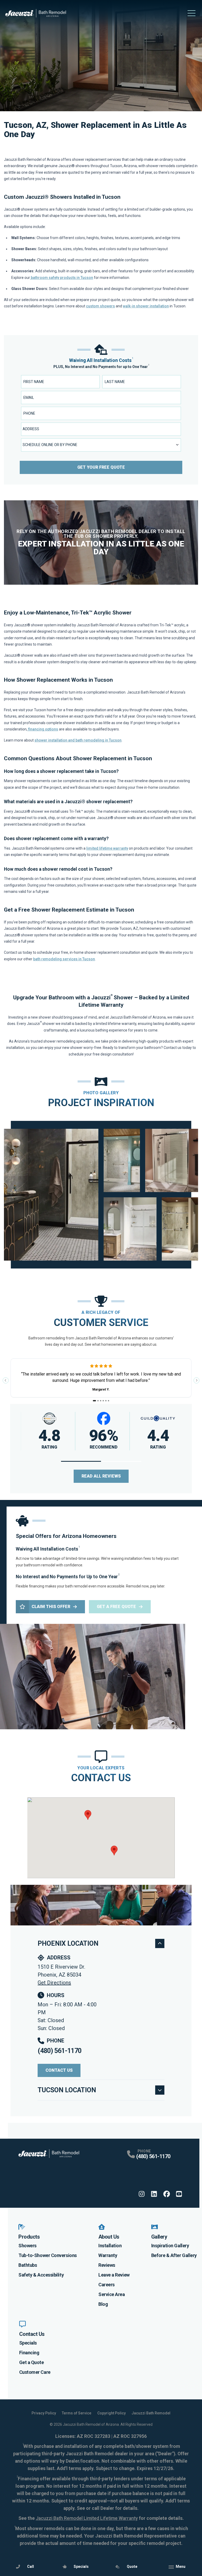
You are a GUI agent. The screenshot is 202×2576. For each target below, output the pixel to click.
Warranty (108, 2255)
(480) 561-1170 (59, 2051)
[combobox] (101, 429)
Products (29, 2237)
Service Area (112, 2294)
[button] (81, 1461)
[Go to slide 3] (101, 1401)
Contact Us (59, 2070)
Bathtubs (28, 2265)
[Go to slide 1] (95, 1401)
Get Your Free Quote (101, 467)
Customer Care (35, 2372)
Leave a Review (114, 2275)
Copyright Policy (112, 2413)
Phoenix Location (68, 1943)
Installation (110, 2246)
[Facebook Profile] (167, 2194)
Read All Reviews (101, 1476)
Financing (29, 2353)
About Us (109, 2237)
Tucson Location (67, 2090)
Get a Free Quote (116, 1607)
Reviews (107, 2265)
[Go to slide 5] (106, 1401)
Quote (132, 2567)
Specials (28, 2343)
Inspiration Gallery (170, 2246)
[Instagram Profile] (142, 2194)
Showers (27, 2246)
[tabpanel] (101, 1195)
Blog (103, 2304)
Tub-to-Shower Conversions (48, 2255)
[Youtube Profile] (179, 2194)
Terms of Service (77, 2413)
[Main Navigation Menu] (191, 13)
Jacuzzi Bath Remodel (151, 2413)
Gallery (159, 2237)
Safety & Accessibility (41, 2275)
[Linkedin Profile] (154, 2194)
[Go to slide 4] (103, 1401)
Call (31, 2567)
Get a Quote (32, 2362)
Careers (107, 2285)
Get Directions (54, 1983)
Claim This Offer (51, 1607)
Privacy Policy (44, 2413)
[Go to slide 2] (98, 1401)
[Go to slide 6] (108, 1401)
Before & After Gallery (174, 2255)
